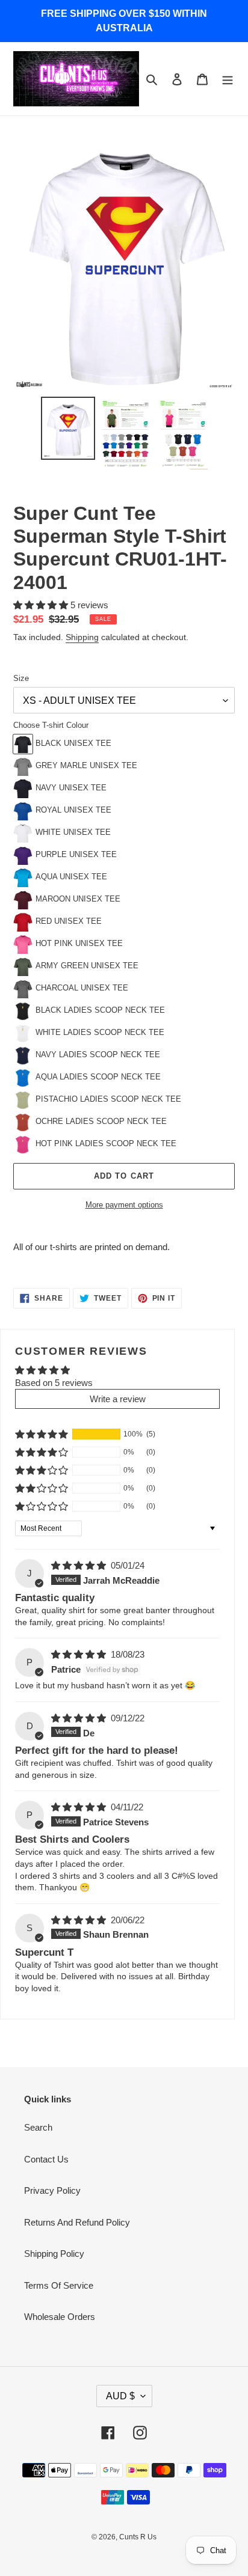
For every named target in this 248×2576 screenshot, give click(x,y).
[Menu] (228, 79)
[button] (42, 605)
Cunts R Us (138, 2537)
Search (38, 2127)
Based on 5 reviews (54, 1383)
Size (21, 678)
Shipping (82, 637)
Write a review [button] (118, 1399)
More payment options (124, 1205)
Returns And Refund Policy (77, 2222)
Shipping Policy (54, 2254)
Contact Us (46, 2159)
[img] (80, 1565)
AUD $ (120, 2396)
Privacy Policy (52, 2190)
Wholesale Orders (60, 2317)
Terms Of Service (59, 2285)
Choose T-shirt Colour (51, 725)
